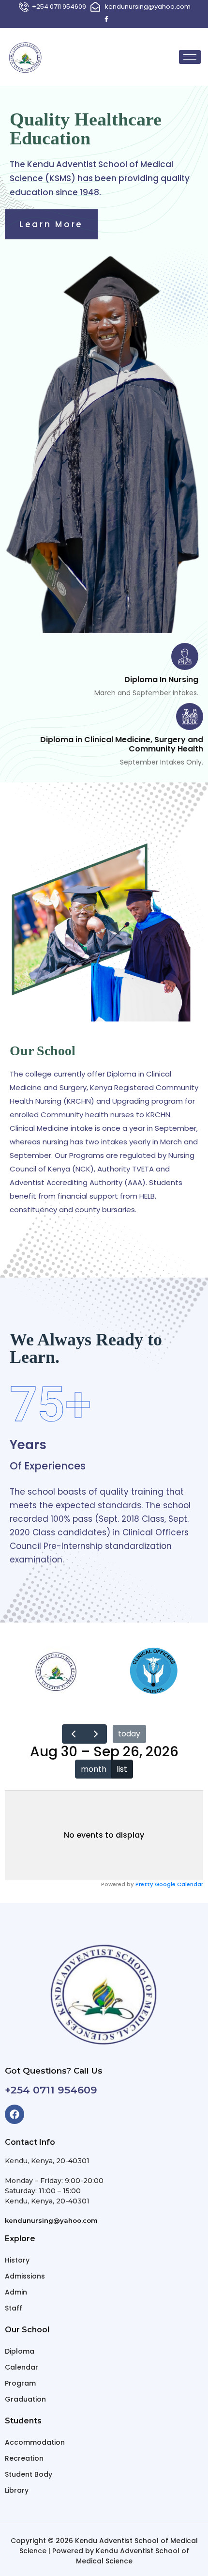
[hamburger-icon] (190, 57)
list (122, 1769)
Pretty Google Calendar (169, 1884)
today (129, 1734)
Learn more (51, 224)
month (94, 1769)
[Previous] (73, 1734)
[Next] (96, 1734)
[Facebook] (106, 19)
